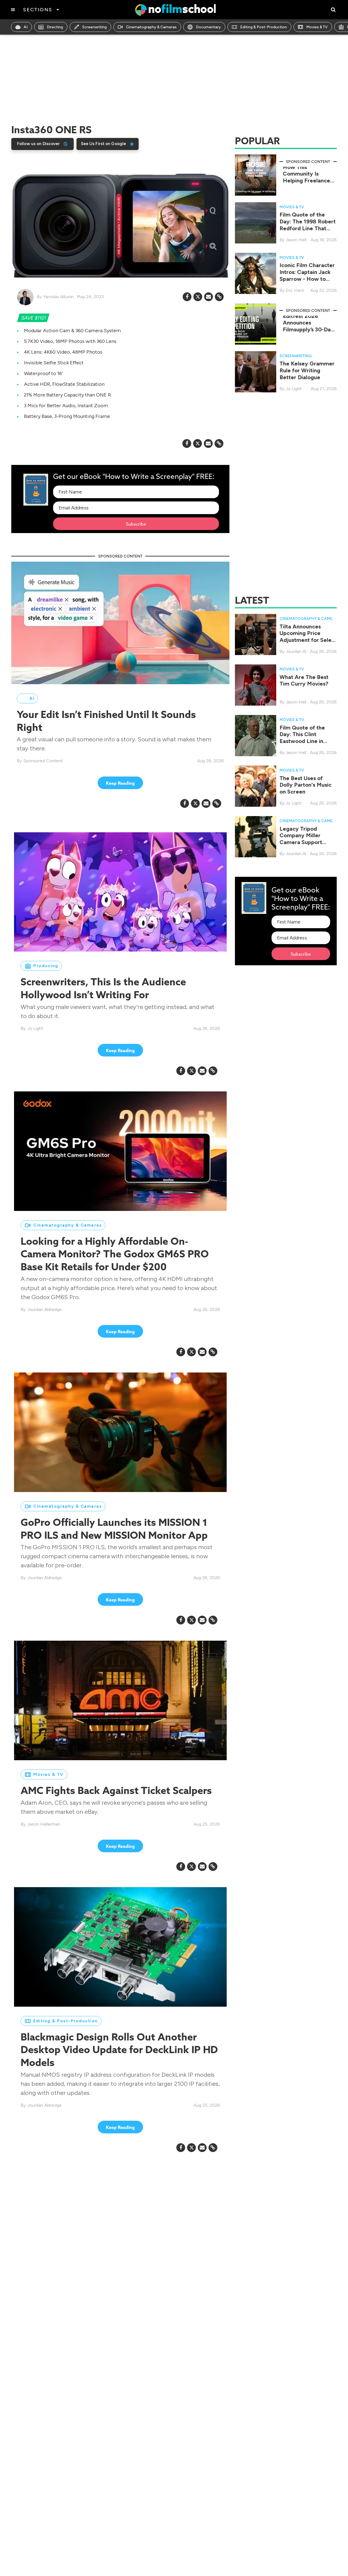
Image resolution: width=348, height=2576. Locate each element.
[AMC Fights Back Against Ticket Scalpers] (120, 1700)
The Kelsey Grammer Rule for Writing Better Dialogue (307, 370)
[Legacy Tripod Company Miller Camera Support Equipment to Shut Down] (256, 836)
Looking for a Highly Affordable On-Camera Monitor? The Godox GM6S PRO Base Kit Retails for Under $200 (115, 1254)
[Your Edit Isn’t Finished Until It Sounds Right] (120, 622)
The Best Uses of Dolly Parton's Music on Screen (305, 785)
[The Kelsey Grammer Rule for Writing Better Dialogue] (256, 371)
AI (26, 27)
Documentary (208, 27)
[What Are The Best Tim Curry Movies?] (256, 685)
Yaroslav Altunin (58, 297)
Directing (55, 27)
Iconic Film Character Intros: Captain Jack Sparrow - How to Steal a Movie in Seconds (307, 279)
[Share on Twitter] (198, 297)
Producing (46, 966)
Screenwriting (94, 27)
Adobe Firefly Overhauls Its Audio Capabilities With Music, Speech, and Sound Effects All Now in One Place (107, 2330)
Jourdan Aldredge (44, 1309)
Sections (38, 10)
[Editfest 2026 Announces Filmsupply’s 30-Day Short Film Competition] (256, 324)
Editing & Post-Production (264, 27)
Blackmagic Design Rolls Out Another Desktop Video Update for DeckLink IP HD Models (119, 2049)
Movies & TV (317, 27)
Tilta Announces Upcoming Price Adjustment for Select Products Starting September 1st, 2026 (308, 640)
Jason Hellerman (44, 1824)
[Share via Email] (209, 297)
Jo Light (35, 1028)
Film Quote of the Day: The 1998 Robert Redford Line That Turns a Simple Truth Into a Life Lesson (308, 228)
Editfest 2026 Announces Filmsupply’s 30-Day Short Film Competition (308, 330)
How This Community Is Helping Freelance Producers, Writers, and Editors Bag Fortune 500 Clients (308, 184)
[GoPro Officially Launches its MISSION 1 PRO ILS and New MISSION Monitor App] (120, 1432)
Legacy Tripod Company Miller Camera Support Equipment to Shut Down (303, 842)
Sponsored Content (43, 761)
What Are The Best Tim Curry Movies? (304, 680)
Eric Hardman (299, 290)
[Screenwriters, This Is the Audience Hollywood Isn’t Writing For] (120, 892)
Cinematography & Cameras (151, 27)
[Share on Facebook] (187, 297)
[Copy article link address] (219, 297)
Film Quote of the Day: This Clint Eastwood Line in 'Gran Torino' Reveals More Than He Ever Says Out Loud (307, 744)
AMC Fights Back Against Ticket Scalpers (116, 1790)
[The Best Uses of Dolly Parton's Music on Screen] (256, 786)
